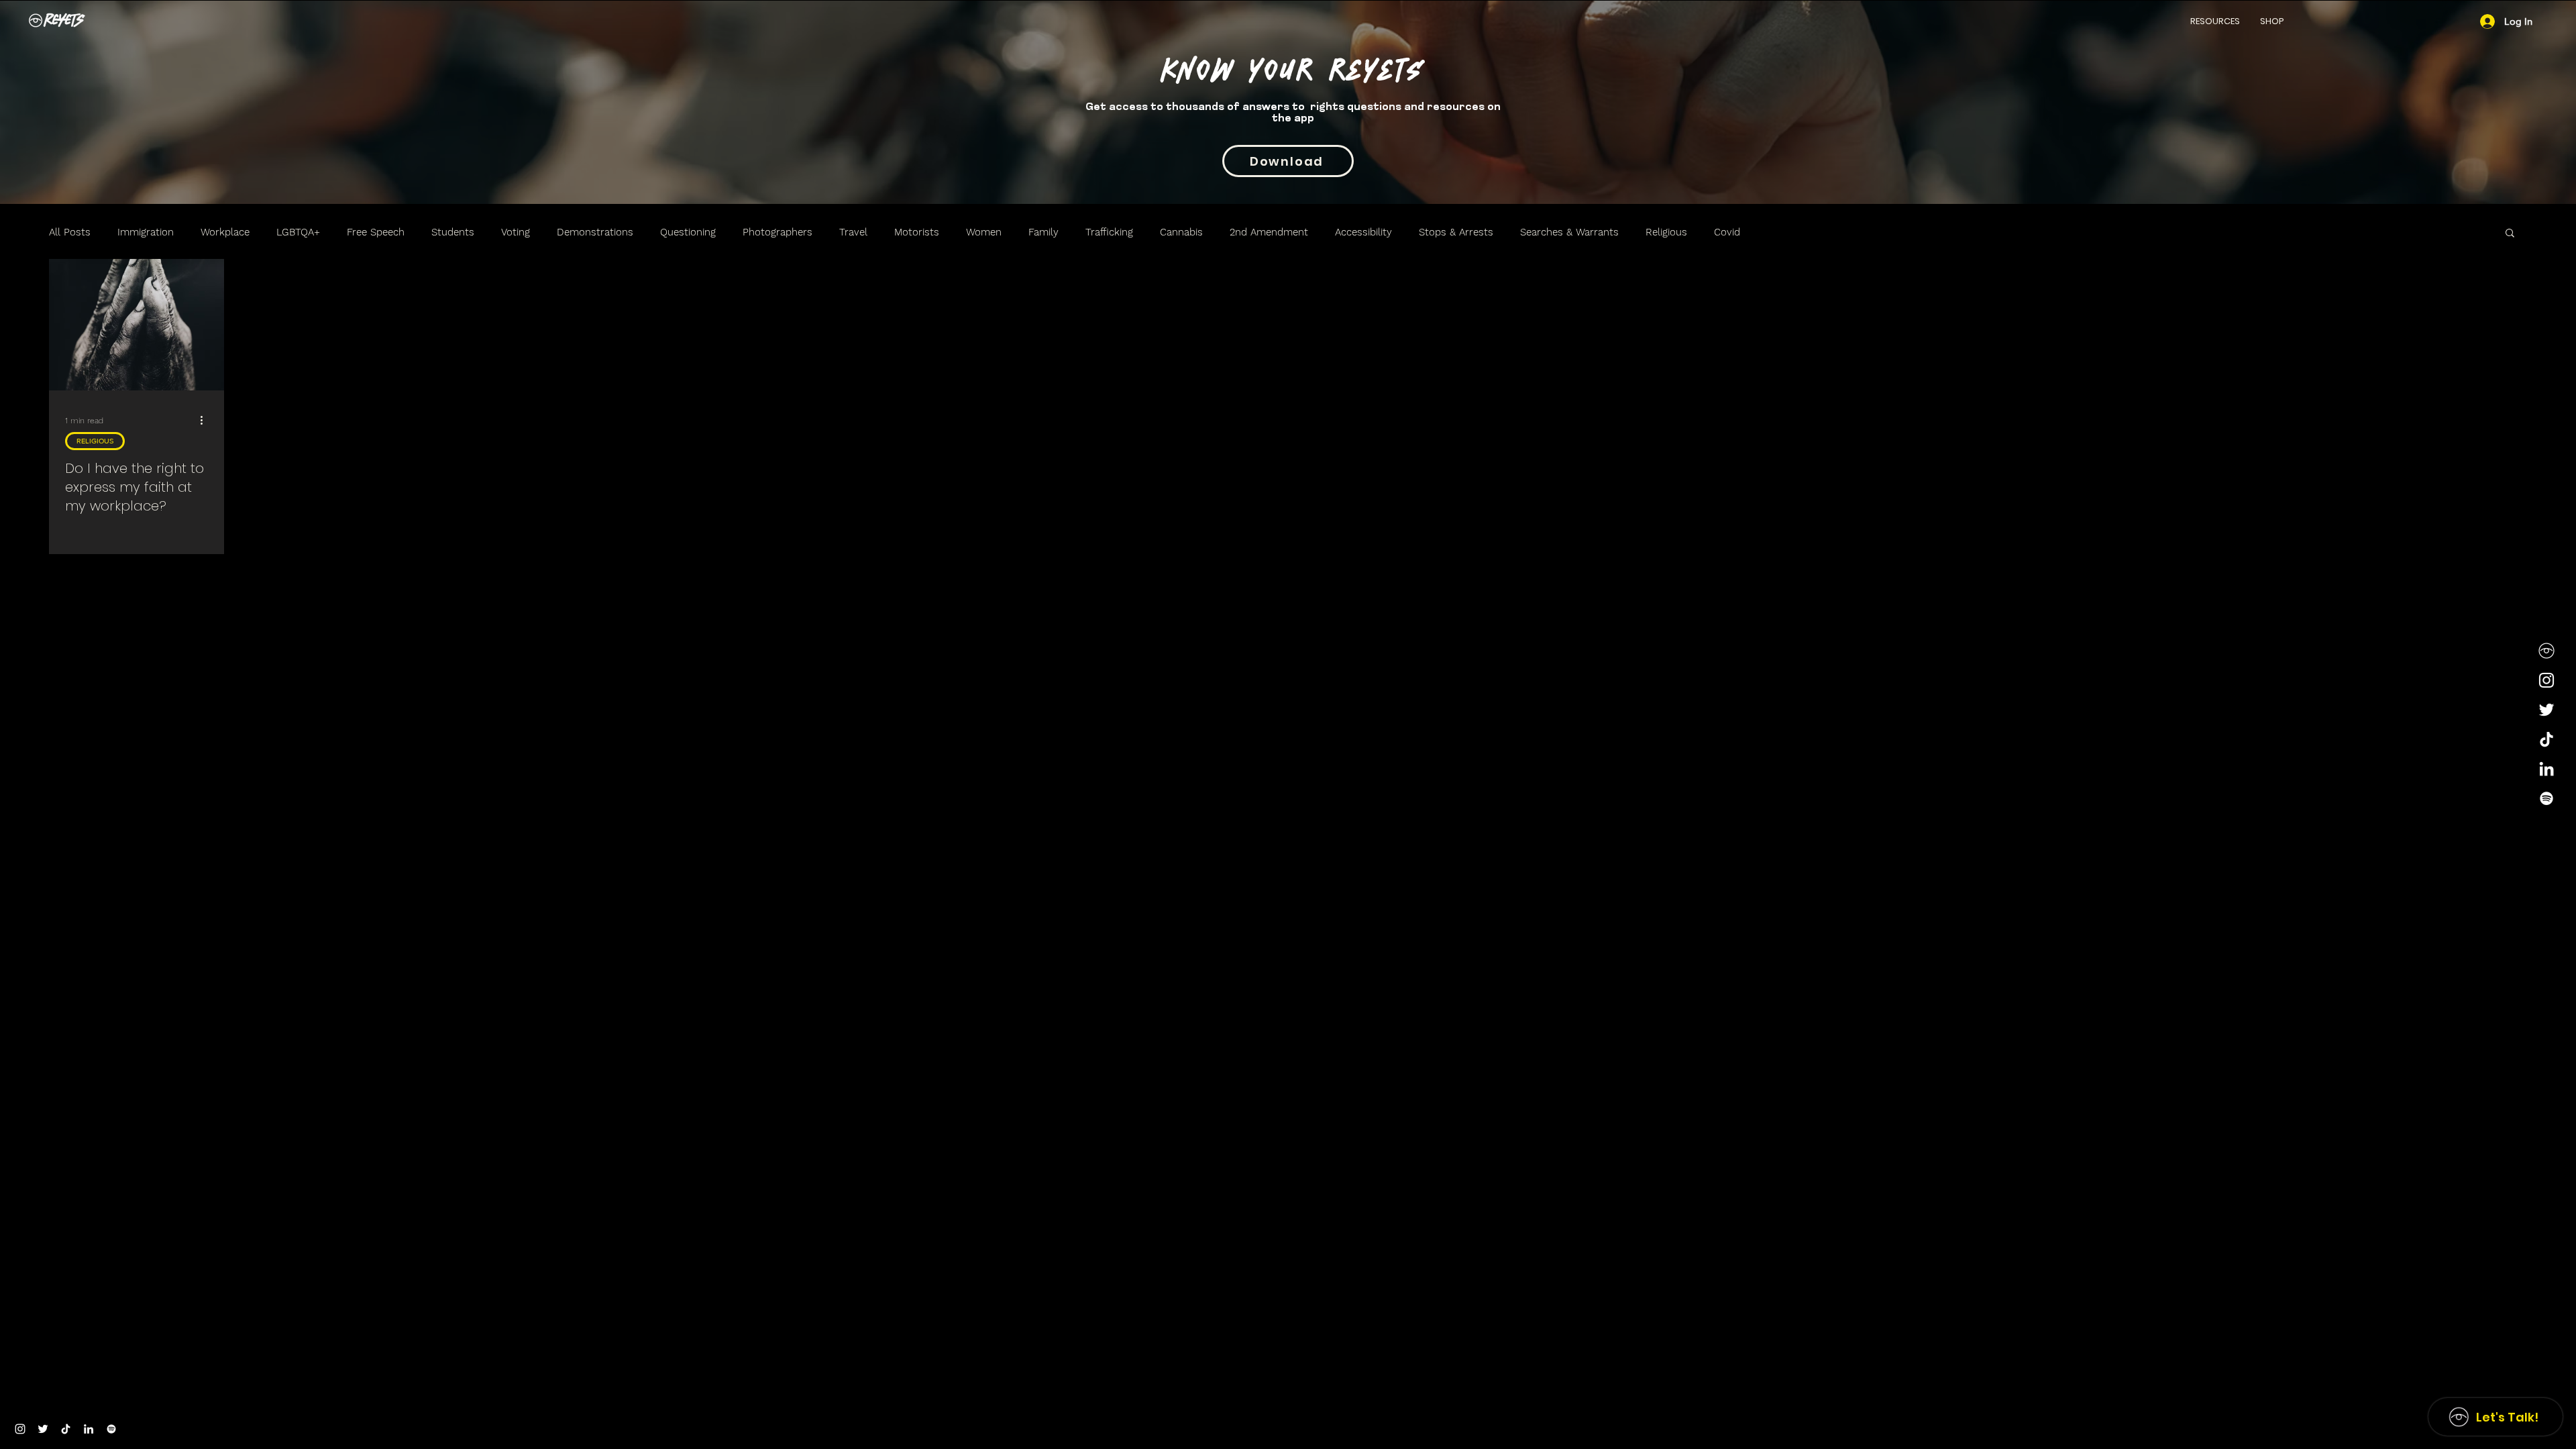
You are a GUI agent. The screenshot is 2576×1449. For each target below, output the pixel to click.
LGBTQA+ (298, 232)
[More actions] (206, 421)
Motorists (917, 232)
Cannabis (1181, 232)
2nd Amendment (1269, 232)
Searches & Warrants (1569, 232)
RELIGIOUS (95, 441)
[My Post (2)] (2546, 651)
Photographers (777, 232)
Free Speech (376, 232)
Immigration (146, 232)
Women (984, 232)
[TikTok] (2546, 739)
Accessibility (1363, 232)
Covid (1727, 232)
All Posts (70, 232)
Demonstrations (595, 232)
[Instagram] (2546, 680)
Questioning (688, 232)
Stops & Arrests (1456, 232)
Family (1043, 232)
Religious (1666, 232)
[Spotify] (2546, 798)
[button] (2215, 21)
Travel (853, 232)
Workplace (225, 232)
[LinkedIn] (2546, 769)
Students (453, 232)
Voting (516, 232)
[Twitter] (2546, 710)
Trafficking (1109, 232)
